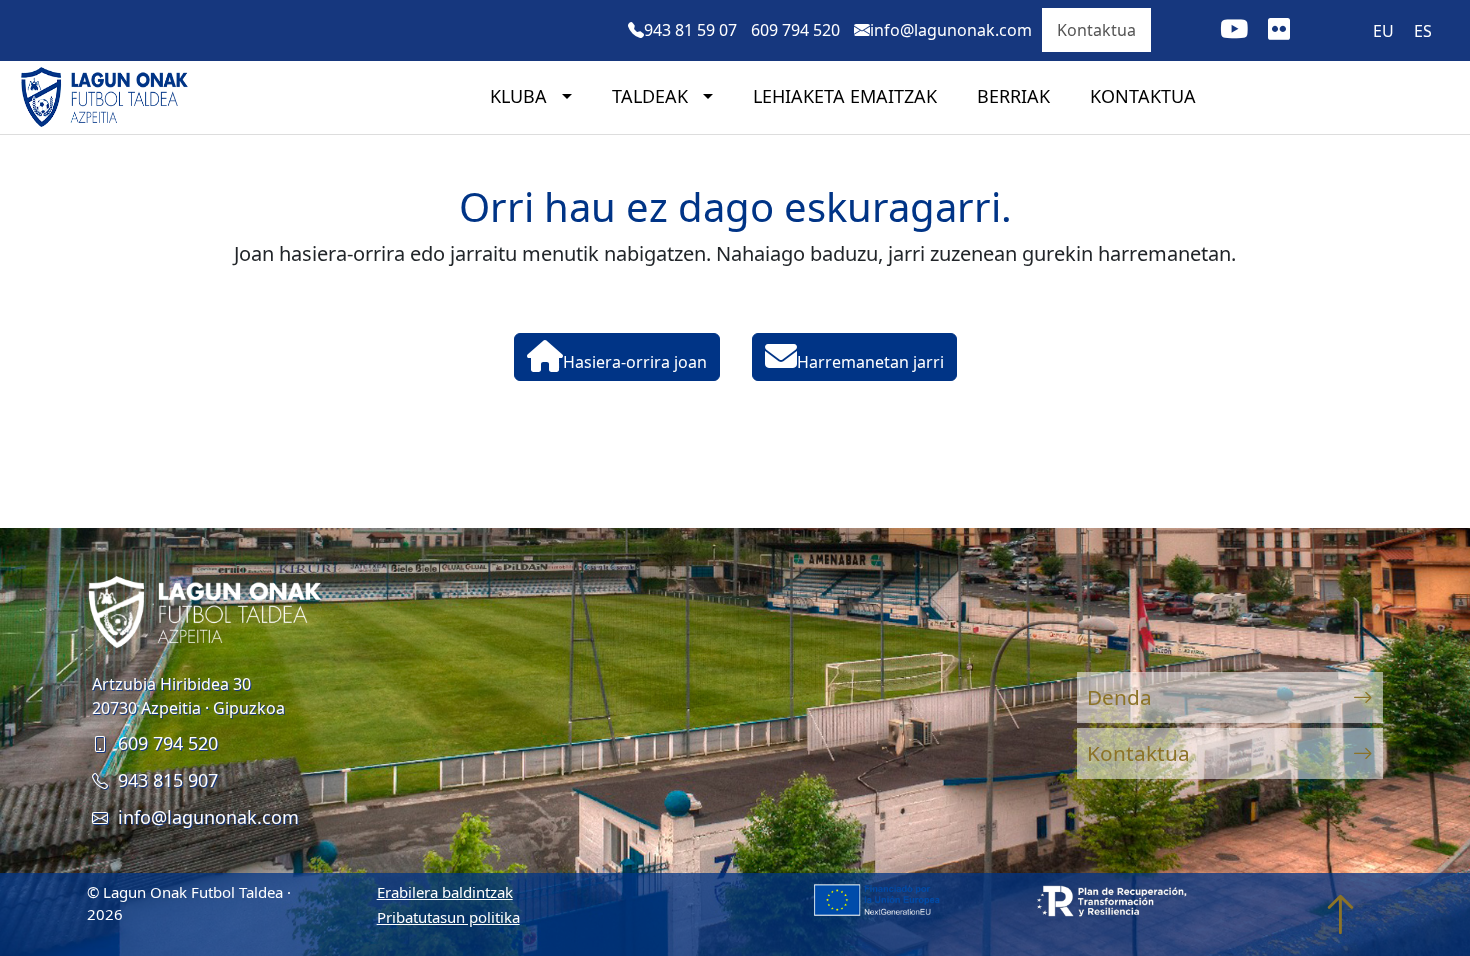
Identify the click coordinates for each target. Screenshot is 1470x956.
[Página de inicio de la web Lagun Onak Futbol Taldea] (109, 97)
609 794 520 (168, 743)
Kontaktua (1096, 30)
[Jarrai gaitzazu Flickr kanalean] (1279, 32)
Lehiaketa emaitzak (845, 96)
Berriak (1013, 96)
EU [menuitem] (1383, 31)
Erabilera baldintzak (445, 892)
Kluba (521, 96)
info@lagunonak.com (208, 817)
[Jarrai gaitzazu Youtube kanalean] (1234, 32)
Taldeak (652, 96)
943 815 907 (168, 780)
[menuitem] (1383, 30)
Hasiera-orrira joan (635, 362)
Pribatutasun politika (448, 917)
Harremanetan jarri (870, 362)
